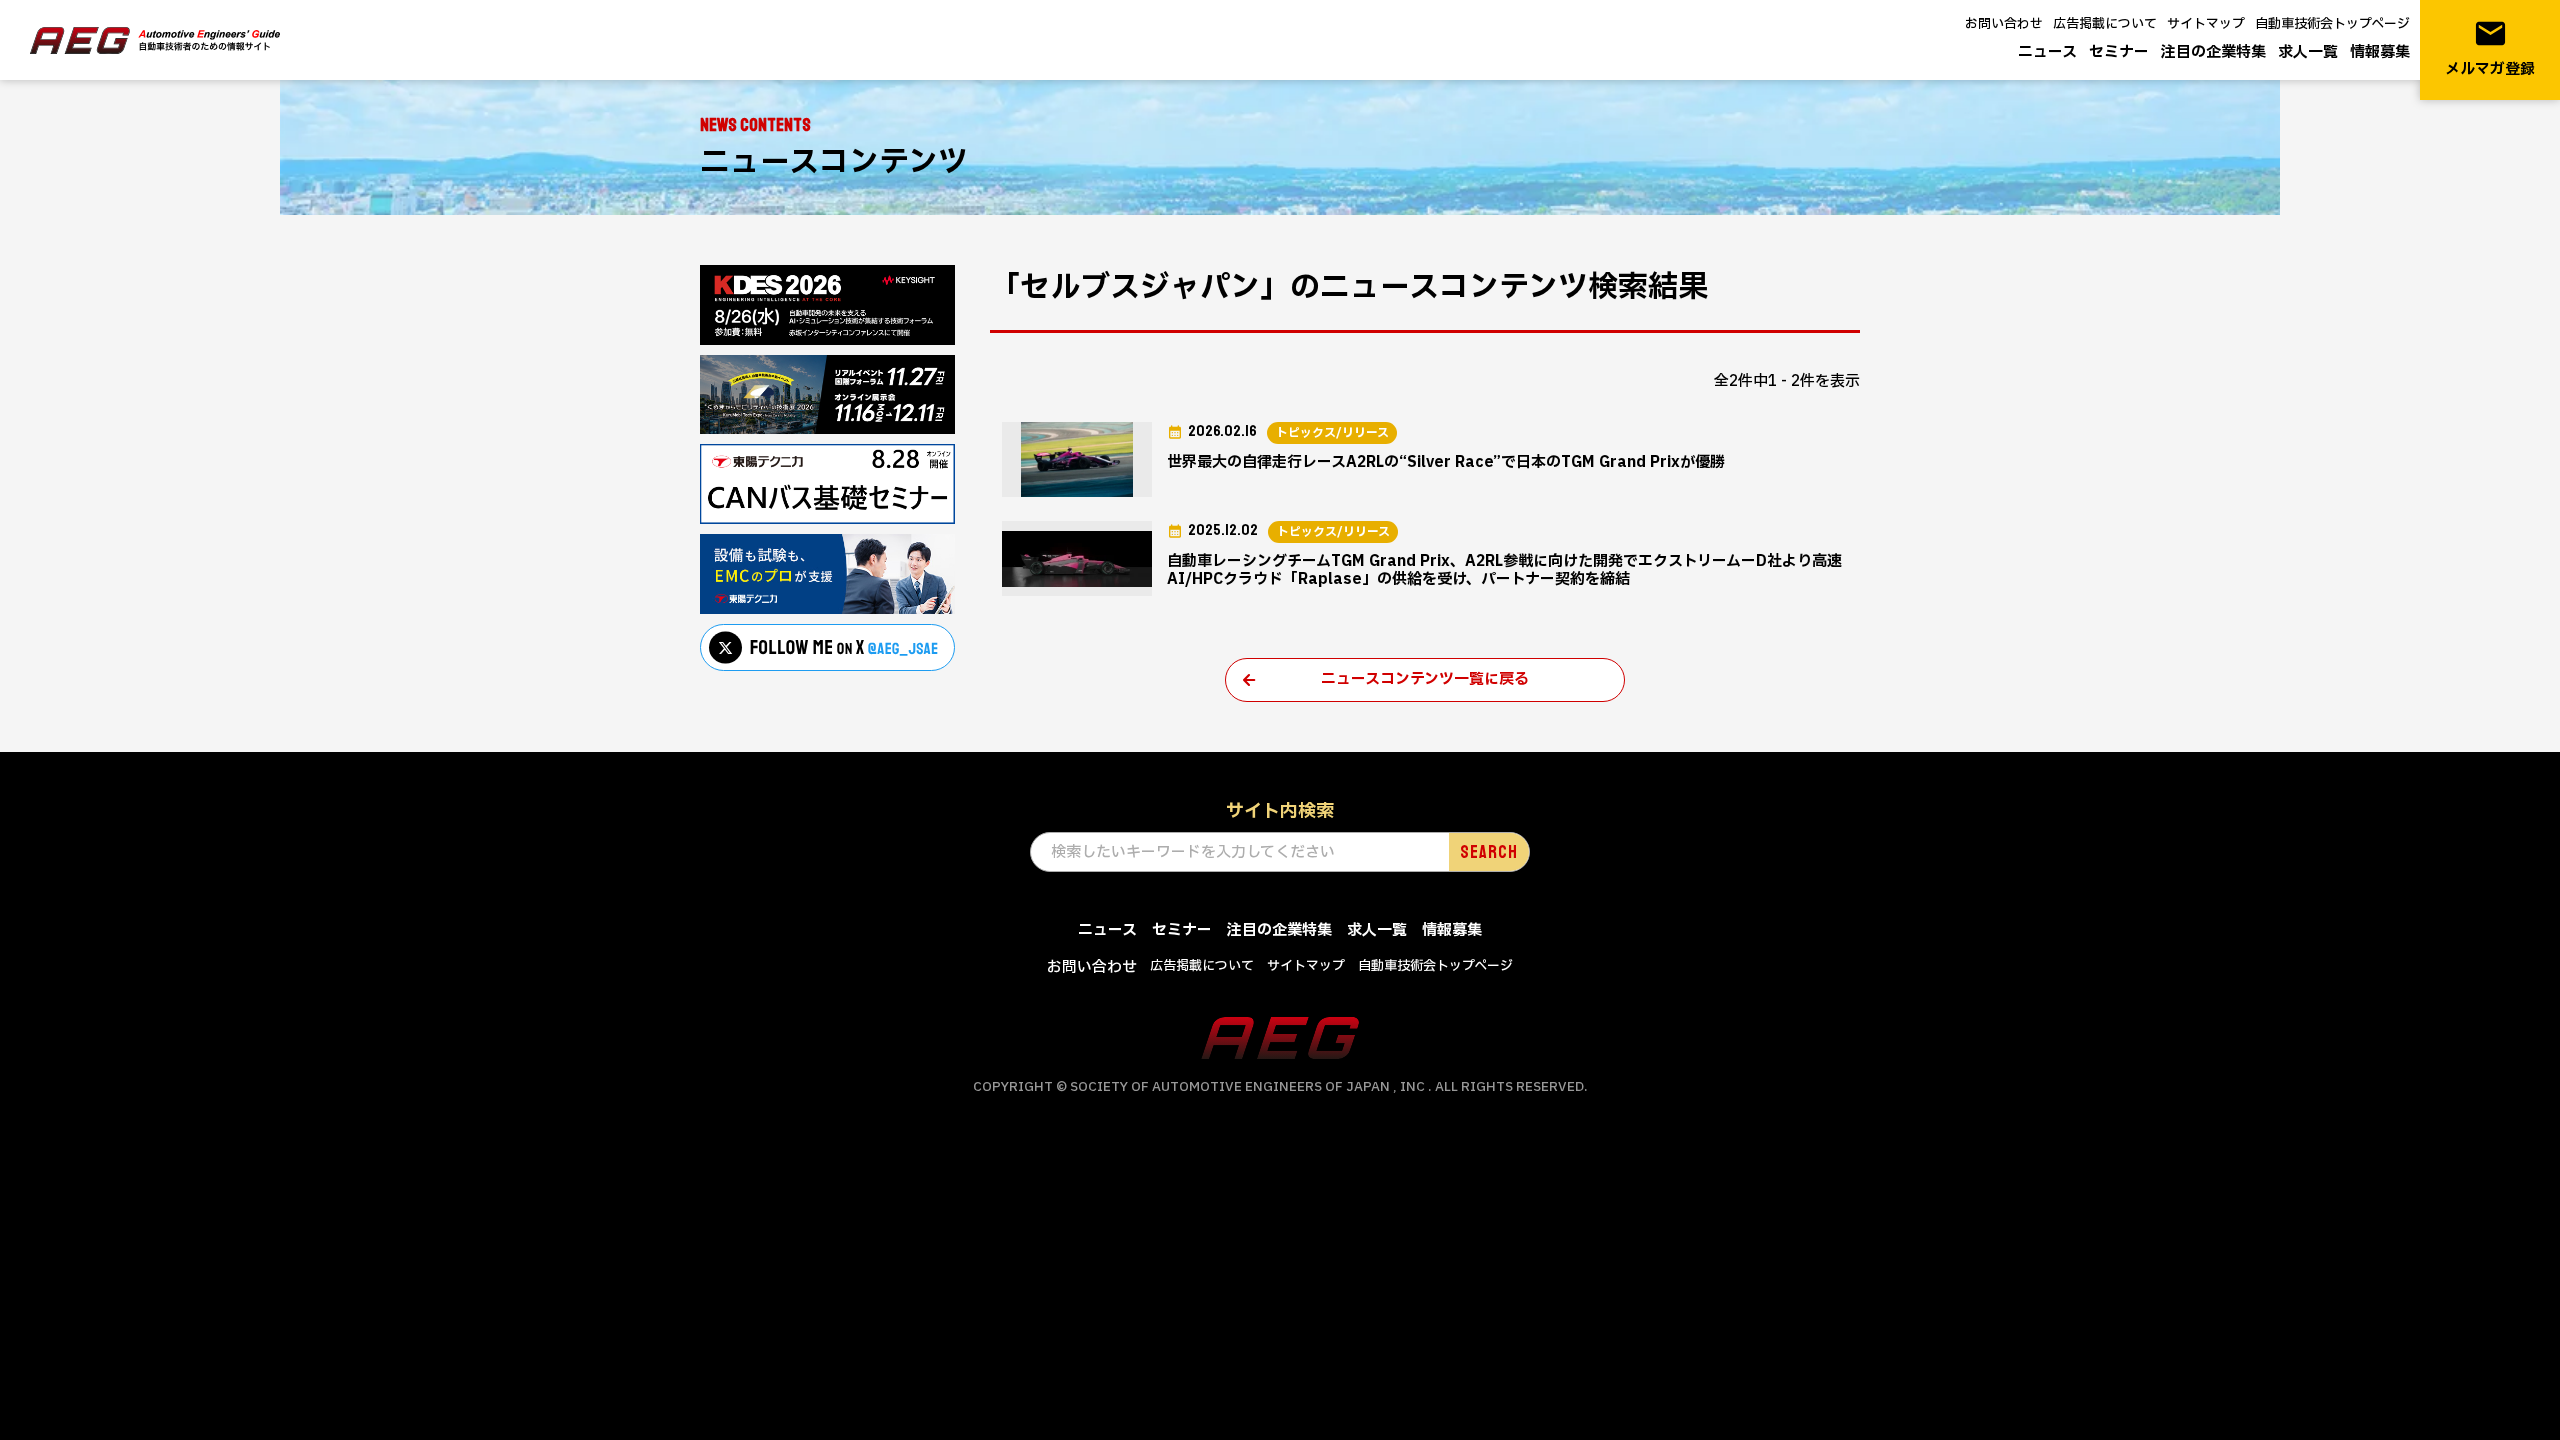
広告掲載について (2105, 24)
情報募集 (2380, 52)
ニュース (2047, 52)
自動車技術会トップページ (2332, 24)
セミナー (2119, 52)
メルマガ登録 (2490, 48)
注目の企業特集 (2213, 52)
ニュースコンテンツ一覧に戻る (1425, 679)
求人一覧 (2308, 52)
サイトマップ (2206, 24)
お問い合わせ (2004, 24)
